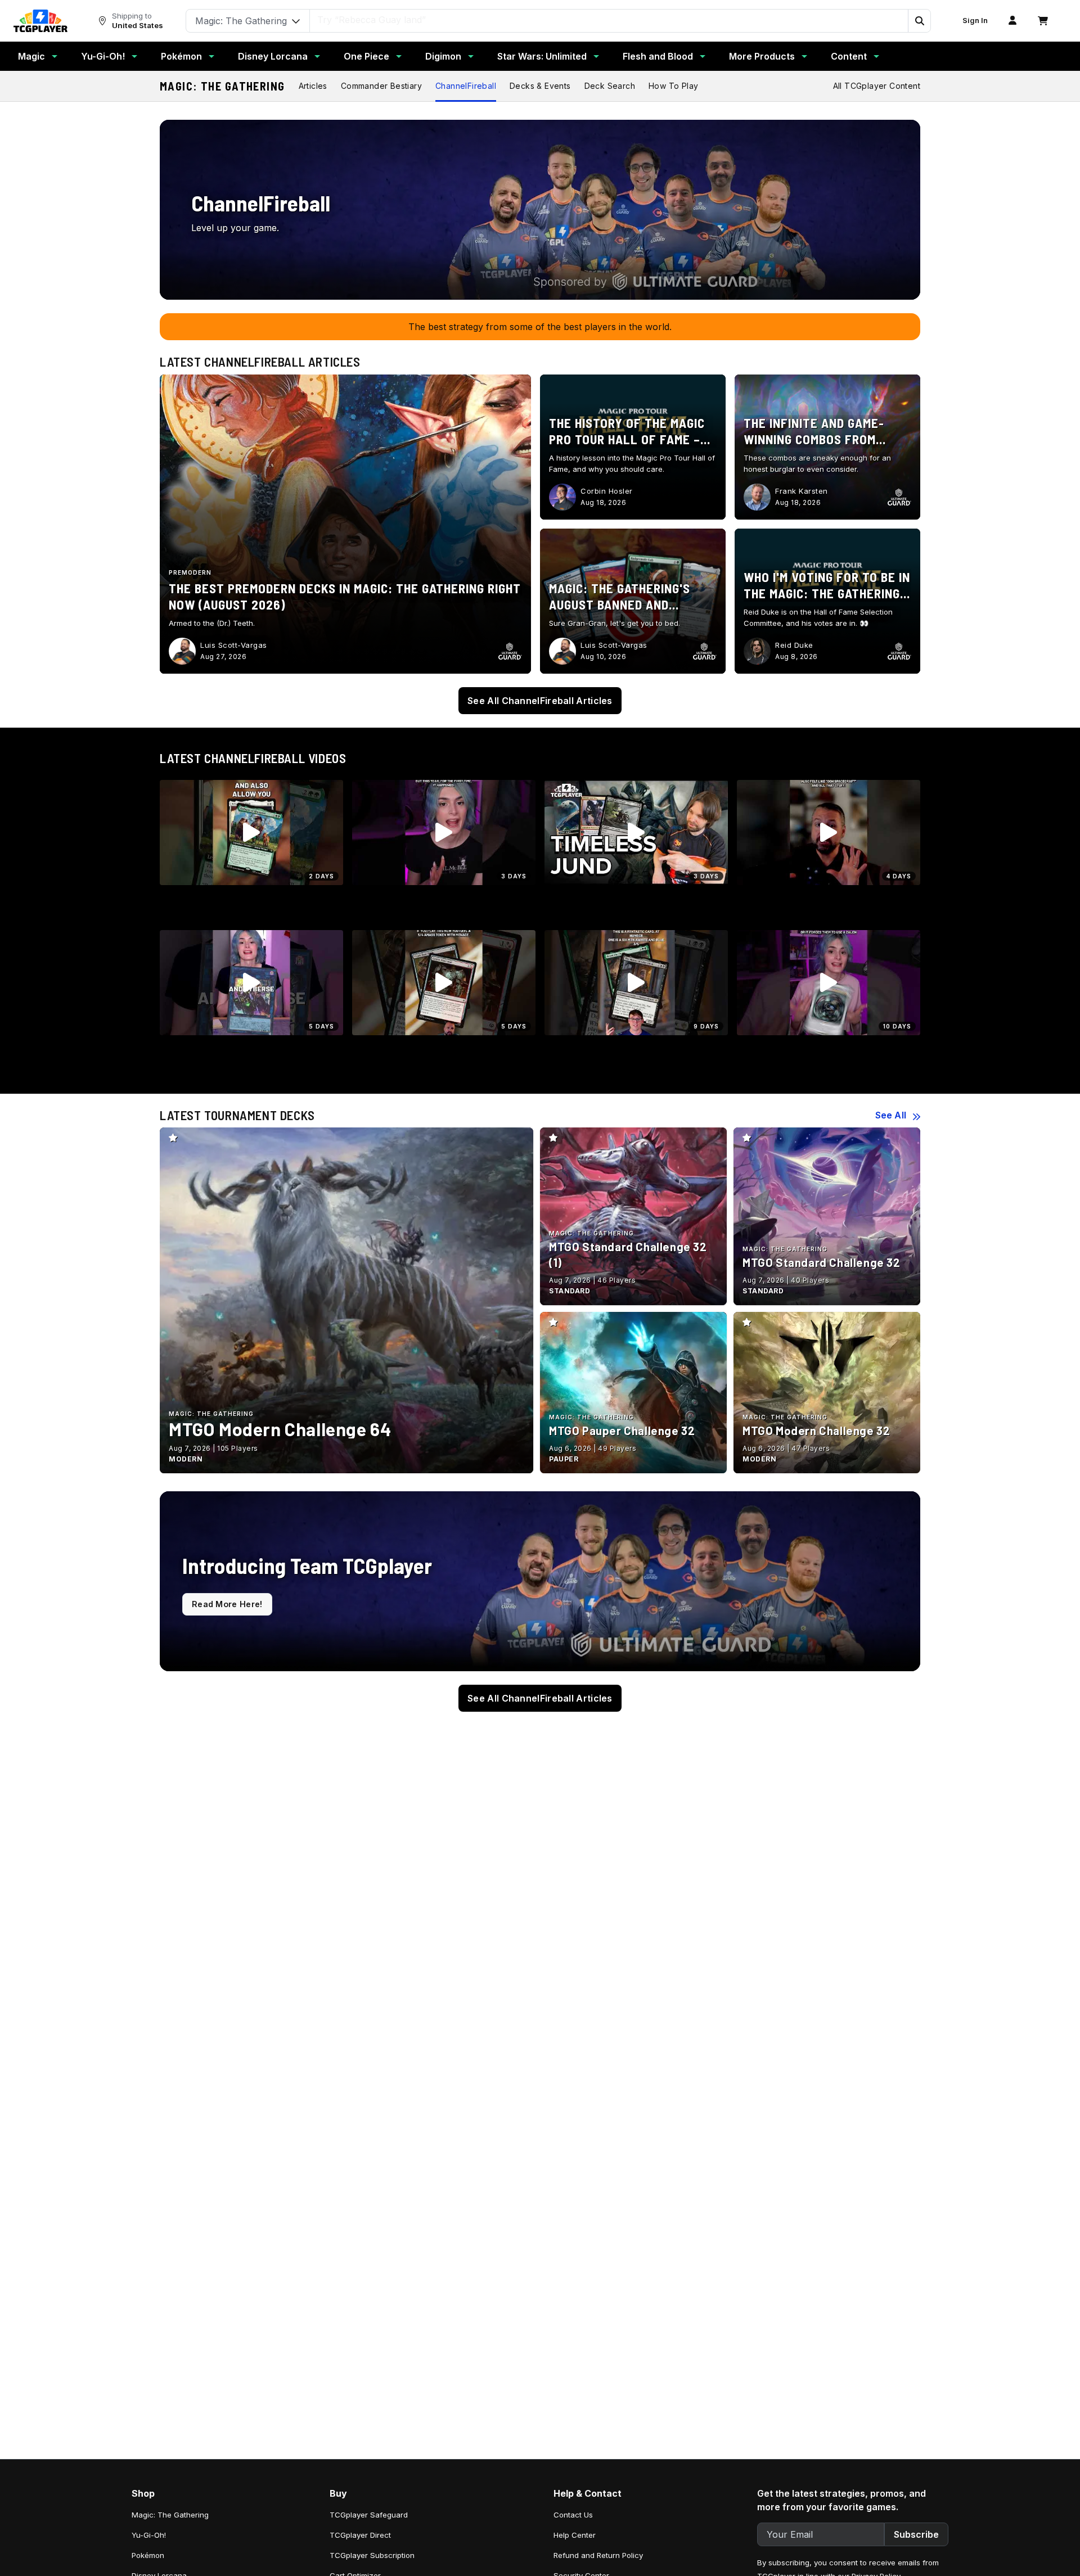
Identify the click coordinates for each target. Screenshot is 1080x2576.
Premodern (190, 572)
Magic (31, 56)
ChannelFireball (466, 86)
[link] (40, 21)
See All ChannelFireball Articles (540, 701)
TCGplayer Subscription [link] (372, 2555)
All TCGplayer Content (877, 86)
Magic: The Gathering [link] (170, 2515)
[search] (609, 20)
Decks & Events (540, 86)
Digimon (443, 56)
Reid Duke (794, 645)
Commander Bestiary (381, 86)
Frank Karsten (802, 491)
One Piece (366, 56)
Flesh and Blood (658, 56)
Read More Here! (227, 1604)
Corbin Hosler (607, 491)
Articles (313, 86)
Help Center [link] (575, 2535)
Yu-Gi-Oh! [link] (149, 2535)
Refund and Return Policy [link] (598, 2555)
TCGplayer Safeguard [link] (369, 2515)
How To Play (673, 86)
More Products (762, 56)
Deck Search (610, 86)
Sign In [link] (975, 21)
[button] (919, 21)
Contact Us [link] (573, 2515)
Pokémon (181, 56)
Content (849, 56)
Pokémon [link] (148, 2555)
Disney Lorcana (273, 56)
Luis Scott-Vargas (234, 645)
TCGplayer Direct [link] (360, 2535)
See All (891, 1115)
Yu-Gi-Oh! (103, 56)
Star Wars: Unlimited (542, 56)
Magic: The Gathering (222, 86)
